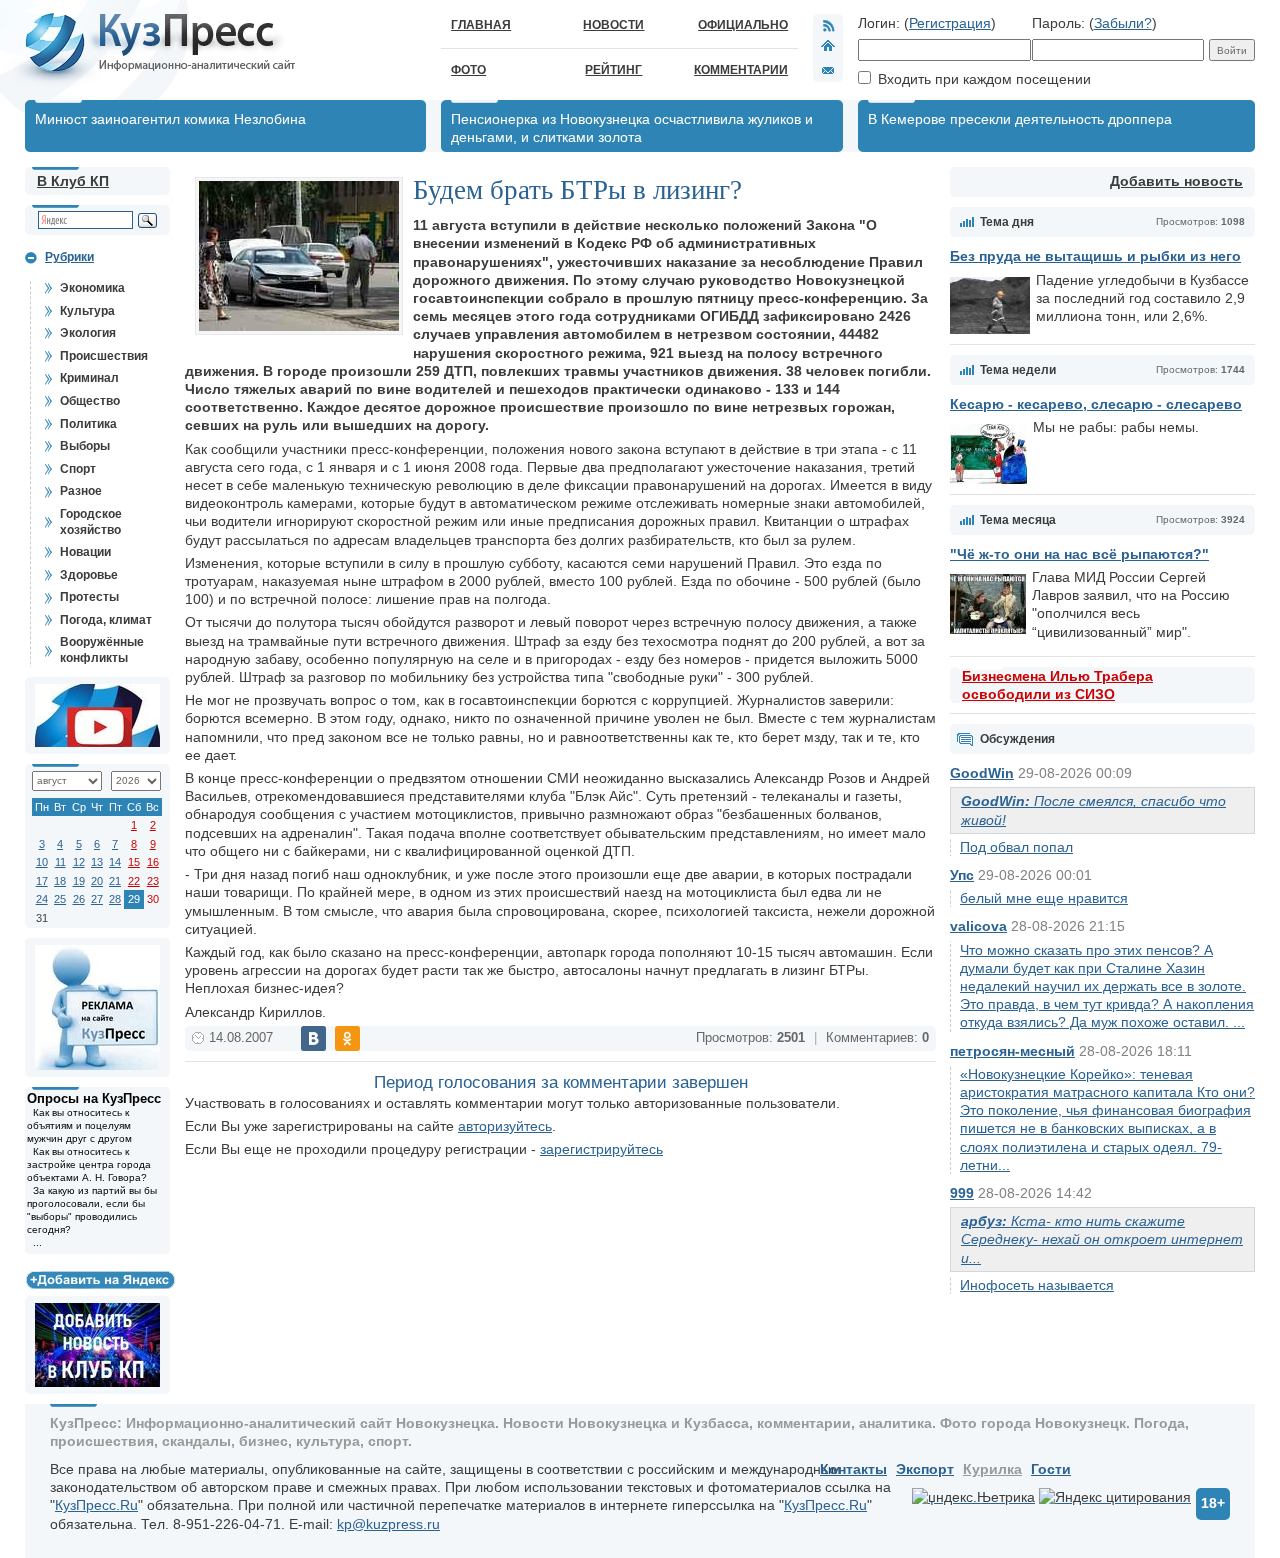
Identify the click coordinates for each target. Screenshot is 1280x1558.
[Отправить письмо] (828, 70)
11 (60, 862)
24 (42, 899)
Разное (81, 491)
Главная (481, 25)
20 (97, 881)
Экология (88, 333)
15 (134, 862)
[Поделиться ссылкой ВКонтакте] (313, 1038)
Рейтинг (613, 70)
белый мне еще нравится (1044, 898)
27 (97, 899)
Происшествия (104, 356)
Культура (87, 311)
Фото (468, 70)
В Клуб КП (73, 181)
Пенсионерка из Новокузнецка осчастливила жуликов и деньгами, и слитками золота (632, 128)
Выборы (85, 446)
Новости (613, 25)
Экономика (92, 288)
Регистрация (950, 23)
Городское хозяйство (91, 522)
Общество (90, 401)
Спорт (78, 469)
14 (115, 862)
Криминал (89, 378)
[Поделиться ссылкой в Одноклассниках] (347, 1038)
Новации (85, 552)
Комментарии (741, 70)
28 (115, 899)
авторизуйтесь (505, 1126)
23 (153, 881)
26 (79, 899)
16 (153, 862)
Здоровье (89, 575)
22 (134, 881)
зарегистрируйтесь (601, 1149)
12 (79, 862)
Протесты (89, 597)
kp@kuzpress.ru (388, 1524)
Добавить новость (1176, 181)
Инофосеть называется (1037, 1285)
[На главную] (828, 48)
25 (60, 899)
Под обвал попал (1016, 847)
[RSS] (828, 25)
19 (79, 881)
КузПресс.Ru (96, 1505)
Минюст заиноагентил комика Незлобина (170, 119)
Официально (743, 25)
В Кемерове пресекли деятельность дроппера (1020, 119)
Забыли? (1123, 23)
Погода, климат (106, 620)
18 (60, 881)
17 (42, 881)
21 (115, 881)
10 (42, 862)
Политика (88, 424)
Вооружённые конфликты (102, 650)
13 (97, 862)
